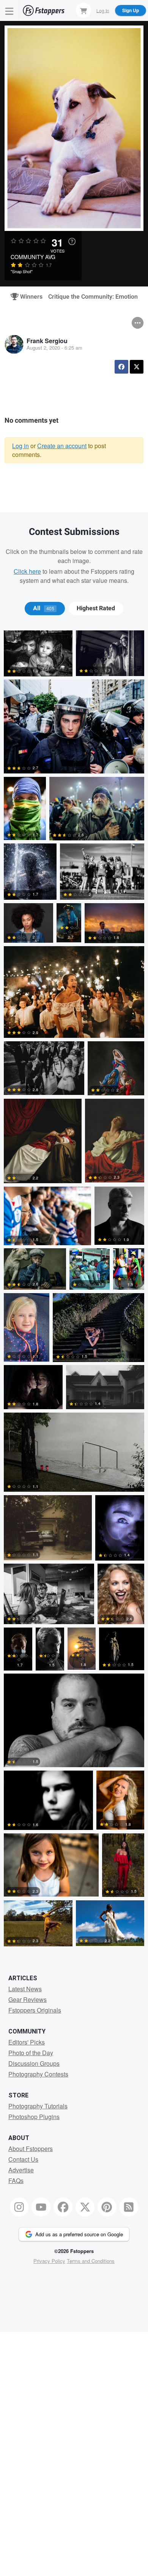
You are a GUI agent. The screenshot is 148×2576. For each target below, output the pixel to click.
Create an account (62, 446)
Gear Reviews (28, 1999)
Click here (27, 571)
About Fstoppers (31, 2149)
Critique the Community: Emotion (93, 297)
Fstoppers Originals (35, 2010)
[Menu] (9, 10)
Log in (20, 446)
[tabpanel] (74, 1290)
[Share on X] (137, 367)
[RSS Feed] (129, 2207)
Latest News (25, 1989)
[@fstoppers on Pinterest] (107, 2207)
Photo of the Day (31, 2053)
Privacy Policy (49, 2261)
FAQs (16, 2181)
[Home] (44, 10)
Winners (28, 297)
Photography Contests (38, 2074)
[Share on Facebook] (121, 367)
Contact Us (23, 2159)
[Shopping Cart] (83, 10)
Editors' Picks (27, 2042)
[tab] (45, 608)
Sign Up (131, 10)
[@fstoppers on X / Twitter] (85, 2207)
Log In (103, 10)
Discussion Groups (34, 2063)
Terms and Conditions (91, 2261)
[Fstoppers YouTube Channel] (41, 2207)
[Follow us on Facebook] (63, 2207)
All (44, 608)
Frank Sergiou (47, 341)
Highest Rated (96, 608)
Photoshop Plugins (34, 2117)
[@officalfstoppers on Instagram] (19, 2207)
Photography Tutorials (38, 2106)
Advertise (21, 2170)
